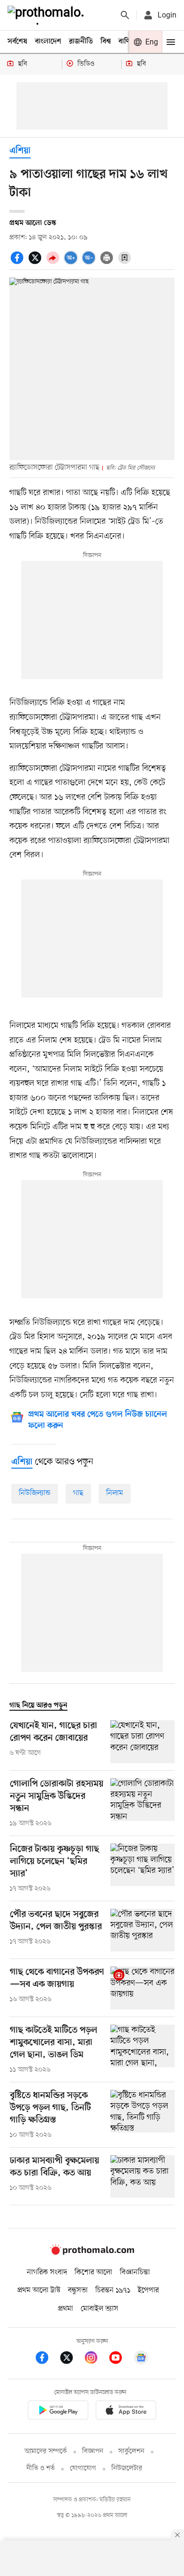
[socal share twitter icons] (36, 263)
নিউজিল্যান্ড (35, 1493)
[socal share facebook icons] (18, 263)
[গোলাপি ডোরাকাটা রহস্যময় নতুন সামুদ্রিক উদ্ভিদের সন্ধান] (142, 1803)
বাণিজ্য (128, 42)
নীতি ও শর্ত (41, 2468)
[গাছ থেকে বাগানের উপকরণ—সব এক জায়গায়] (142, 1988)
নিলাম (115, 1493)
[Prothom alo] (48, 15)
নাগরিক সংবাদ (47, 2272)
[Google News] (141, 2359)
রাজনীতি (81, 42)
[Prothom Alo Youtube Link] (120, 2359)
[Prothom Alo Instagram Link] (96, 2359)
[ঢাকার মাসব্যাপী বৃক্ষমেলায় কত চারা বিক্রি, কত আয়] (142, 2177)
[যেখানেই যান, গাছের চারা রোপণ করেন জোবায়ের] (142, 1742)
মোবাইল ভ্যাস (100, 2309)
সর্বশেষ (17, 42)
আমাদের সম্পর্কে (46, 2451)
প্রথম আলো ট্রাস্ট (39, 2290)
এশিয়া (20, 151)
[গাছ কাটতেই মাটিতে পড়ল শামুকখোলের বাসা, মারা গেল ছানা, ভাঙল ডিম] (142, 2050)
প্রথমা (66, 2309)
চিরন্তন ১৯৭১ (113, 2290)
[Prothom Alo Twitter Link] (71, 2359)
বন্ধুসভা (78, 2290)
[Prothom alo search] (125, 15)
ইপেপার (148, 2290)
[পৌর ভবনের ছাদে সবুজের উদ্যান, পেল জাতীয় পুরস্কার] (142, 1930)
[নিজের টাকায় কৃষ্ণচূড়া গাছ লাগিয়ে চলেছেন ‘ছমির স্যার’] (142, 1869)
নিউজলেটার (127, 2468)
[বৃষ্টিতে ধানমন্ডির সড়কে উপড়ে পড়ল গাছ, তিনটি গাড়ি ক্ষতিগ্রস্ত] (142, 2115)
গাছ (78, 1493)
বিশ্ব (106, 42)
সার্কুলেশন (131, 2451)
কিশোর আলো (93, 2272)
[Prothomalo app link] (58, 2412)
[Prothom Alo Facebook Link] (47, 2359)
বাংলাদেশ (48, 42)
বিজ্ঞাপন (93, 2451)
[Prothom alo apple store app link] (126, 2412)
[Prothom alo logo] (92, 2253)
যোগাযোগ (83, 2468)
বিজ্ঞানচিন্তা (135, 2272)
